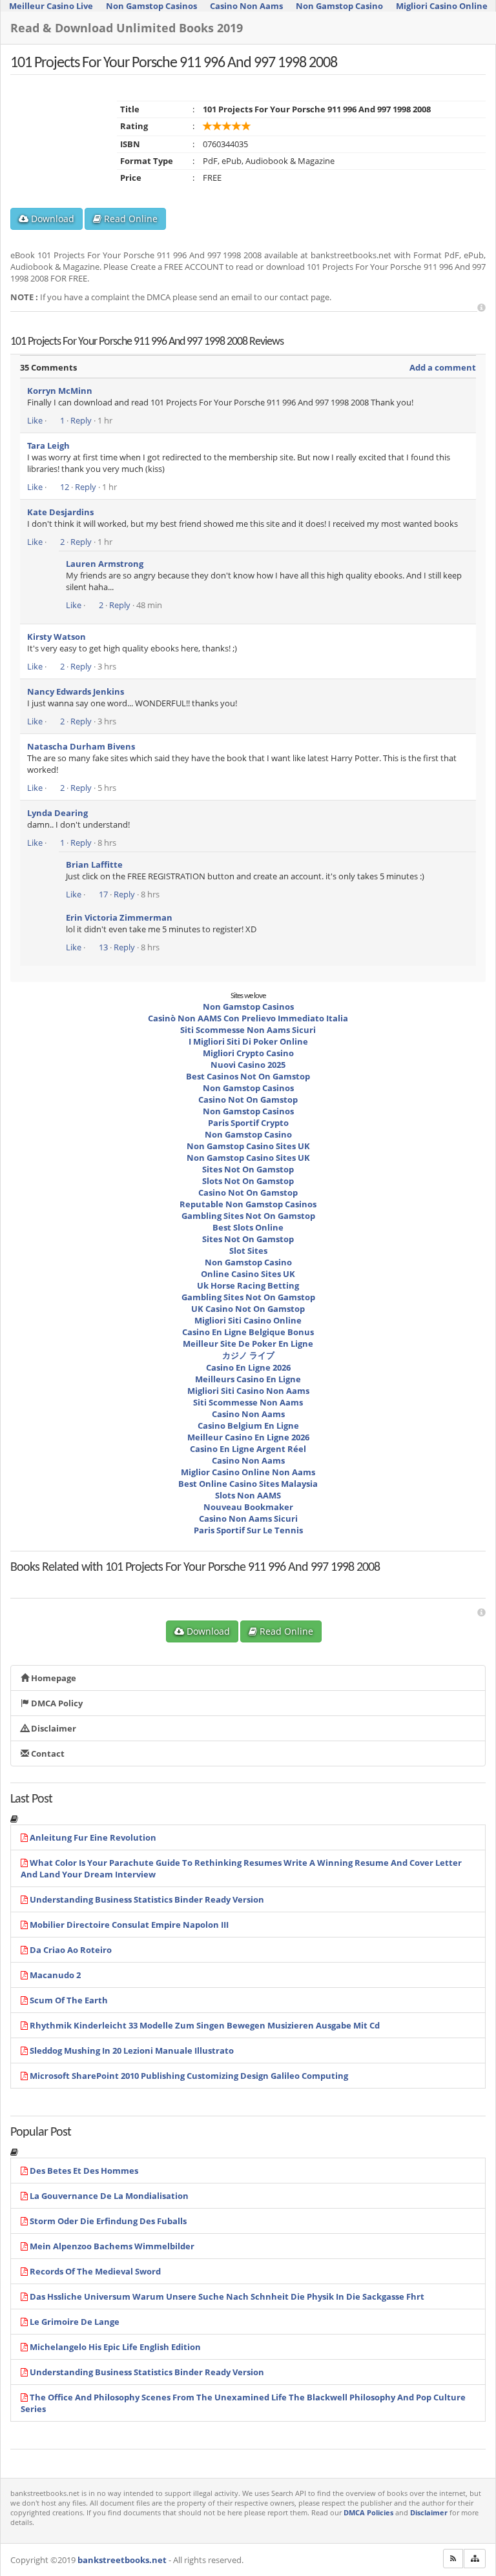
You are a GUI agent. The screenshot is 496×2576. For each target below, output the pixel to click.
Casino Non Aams (248, 1414)
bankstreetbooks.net (122, 2560)
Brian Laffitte (94, 864)
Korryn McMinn (60, 391)
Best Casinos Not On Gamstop (248, 1076)
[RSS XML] (453, 2559)
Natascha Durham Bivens (81, 746)
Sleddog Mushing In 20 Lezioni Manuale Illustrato (132, 2050)
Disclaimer (53, 1728)
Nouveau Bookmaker (248, 1507)
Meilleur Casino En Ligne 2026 (248, 1437)
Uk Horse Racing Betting (248, 1285)
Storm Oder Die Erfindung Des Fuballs (108, 2221)
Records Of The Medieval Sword (95, 2271)
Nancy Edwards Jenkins (76, 691)
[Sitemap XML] (475, 2559)
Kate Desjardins (60, 512)
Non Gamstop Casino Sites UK (248, 1146)
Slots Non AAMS (248, 1495)
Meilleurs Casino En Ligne (248, 1379)
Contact (47, 1753)
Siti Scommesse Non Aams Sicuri (248, 1030)
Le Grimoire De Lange (75, 2322)
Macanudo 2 (55, 1975)
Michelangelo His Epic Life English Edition (115, 2347)
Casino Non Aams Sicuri (248, 1518)
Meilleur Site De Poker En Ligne (248, 1344)
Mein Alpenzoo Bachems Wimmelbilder (112, 2246)
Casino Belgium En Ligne (248, 1426)
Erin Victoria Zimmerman (119, 917)
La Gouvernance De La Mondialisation (109, 2196)
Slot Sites (248, 1251)
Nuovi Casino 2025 (248, 1065)
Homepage (53, 1678)
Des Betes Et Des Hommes (84, 2171)
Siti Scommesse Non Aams (248, 1402)
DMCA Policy (56, 1703)
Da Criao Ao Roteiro (71, 1950)
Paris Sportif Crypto (248, 1123)
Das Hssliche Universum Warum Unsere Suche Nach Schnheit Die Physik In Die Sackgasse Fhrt (227, 2296)
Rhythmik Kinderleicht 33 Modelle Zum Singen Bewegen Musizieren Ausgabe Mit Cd (205, 2025)
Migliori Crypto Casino (248, 1053)
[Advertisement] (481, 308)
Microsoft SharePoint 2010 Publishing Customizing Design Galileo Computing (189, 2076)
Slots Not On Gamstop (248, 1181)
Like (35, 420)
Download (51, 219)
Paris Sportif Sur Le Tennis (248, 1530)
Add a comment (443, 367)
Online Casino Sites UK (248, 1274)
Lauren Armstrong (105, 564)
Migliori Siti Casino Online (248, 1320)
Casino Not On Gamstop (248, 1099)
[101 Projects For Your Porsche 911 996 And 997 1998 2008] (102, 1579)
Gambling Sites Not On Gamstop (248, 1216)
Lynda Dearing (57, 813)
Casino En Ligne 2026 (248, 1367)
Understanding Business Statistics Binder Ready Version (147, 1899)
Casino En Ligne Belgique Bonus (248, 1332)
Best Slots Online (248, 1227)
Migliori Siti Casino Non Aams (248, 1391)
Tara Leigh (48, 445)
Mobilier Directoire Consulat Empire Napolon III (129, 1925)
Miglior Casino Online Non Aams (248, 1472)
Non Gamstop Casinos (248, 1007)
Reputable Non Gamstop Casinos (248, 1204)
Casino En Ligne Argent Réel (248, 1449)
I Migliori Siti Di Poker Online (248, 1041)
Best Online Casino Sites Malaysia (248, 1484)
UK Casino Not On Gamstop (248, 1309)
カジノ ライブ (248, 1355)
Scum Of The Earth (69, 2000)
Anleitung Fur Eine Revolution (93, 1837)
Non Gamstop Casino (248, 1134)
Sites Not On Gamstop (248, 1169)
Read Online (129, 219)
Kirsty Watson (57, 637)
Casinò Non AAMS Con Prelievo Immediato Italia (248, 1018)
